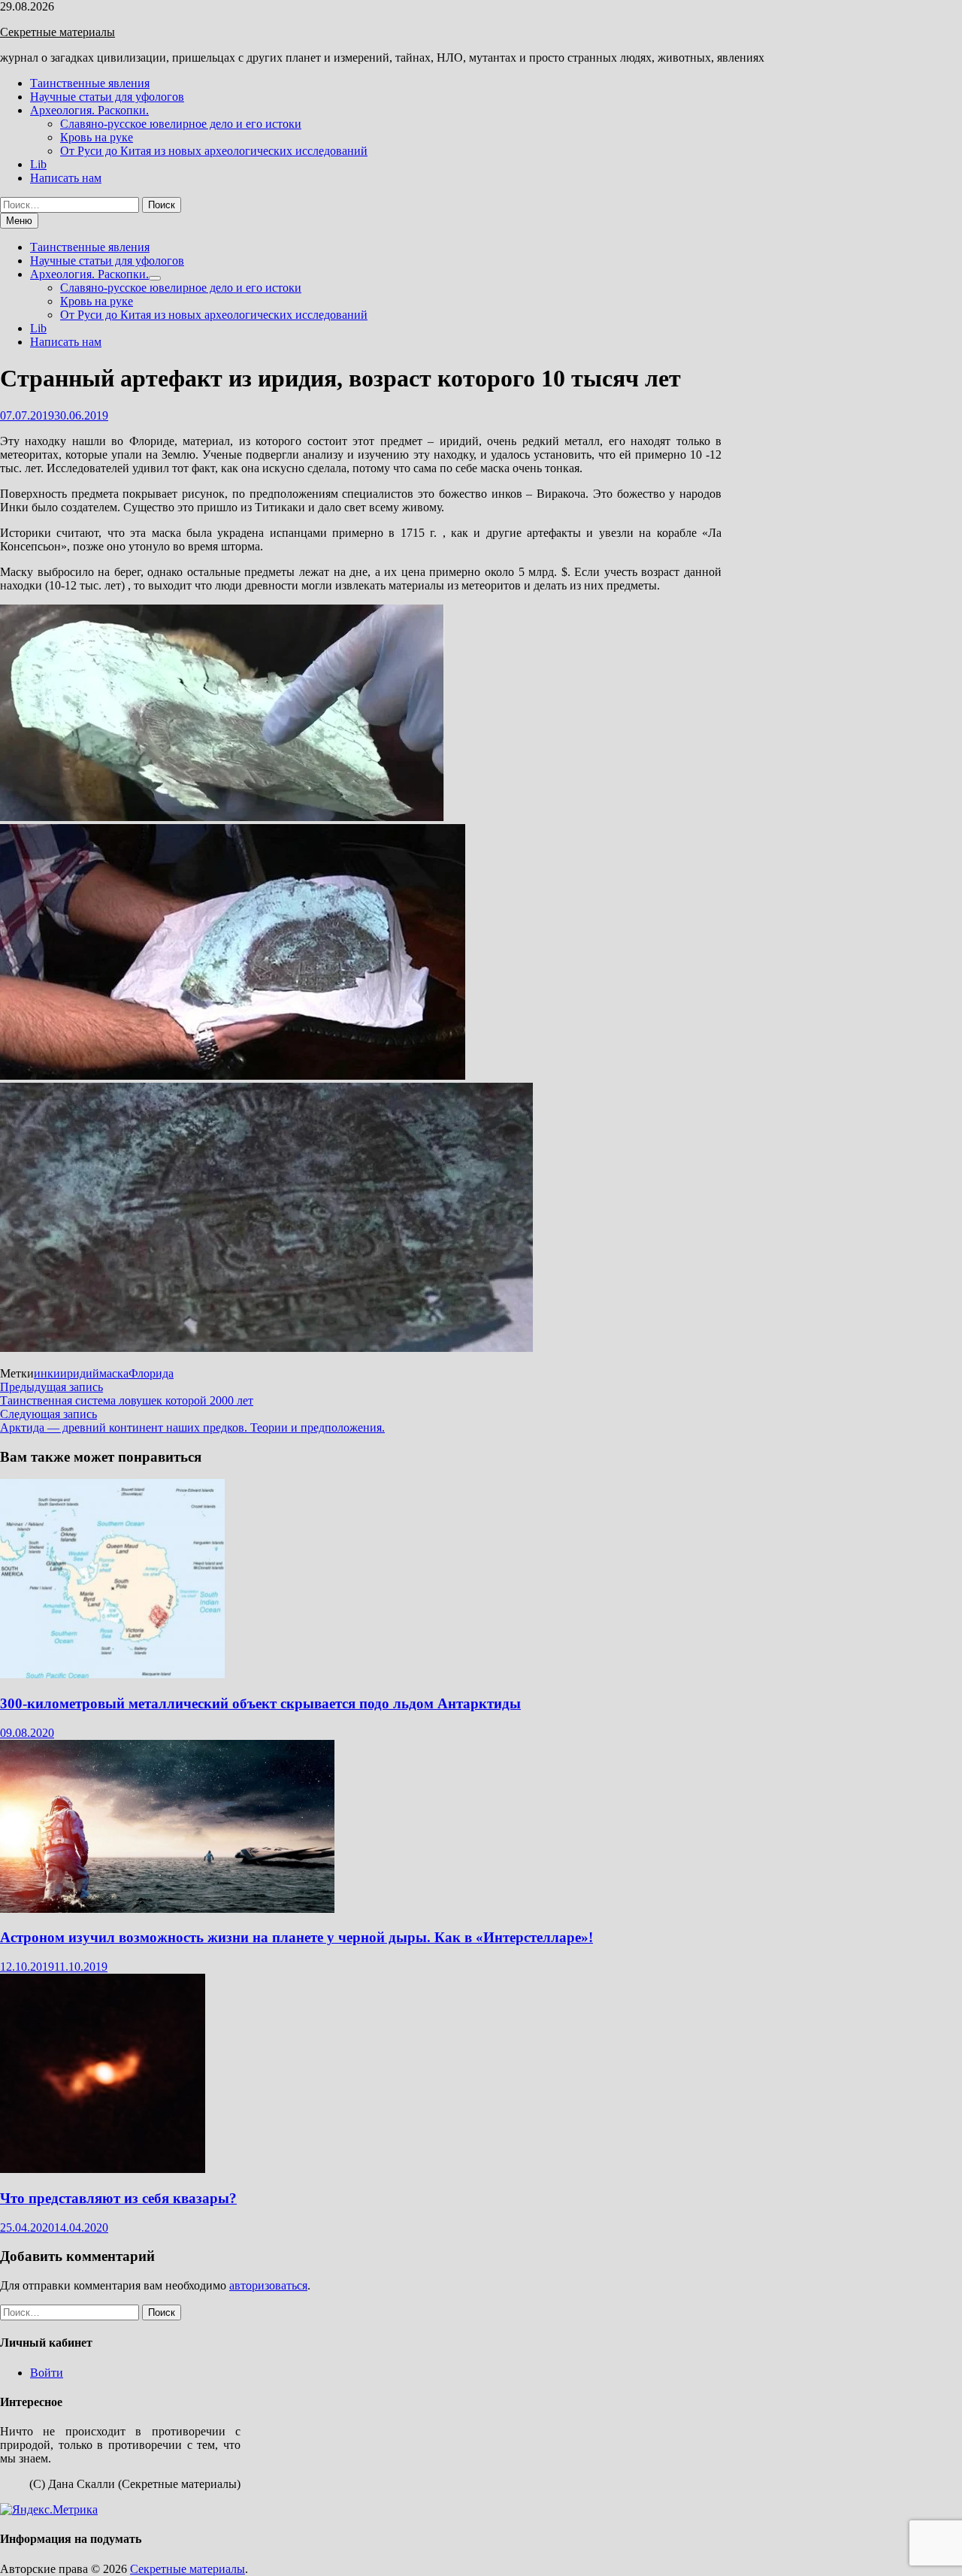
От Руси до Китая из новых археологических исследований (214, 151)
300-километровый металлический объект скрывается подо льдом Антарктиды (260, 1703)
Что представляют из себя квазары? (118, 2198)
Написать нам (66, 178)
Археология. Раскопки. (89, 110)
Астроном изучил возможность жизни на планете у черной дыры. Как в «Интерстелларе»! (296, 1937)
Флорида (151, 1373)
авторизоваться (268, 2285)
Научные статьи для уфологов (107, 97)
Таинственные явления (90, 83)
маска (114, 1373)
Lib (38, 164)
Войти (47, 2373)
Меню (19, 221)
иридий (80, 1373)
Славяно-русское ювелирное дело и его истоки (181, 124)
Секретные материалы (57, 32)
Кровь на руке (97, 137)
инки (47, 1373)
